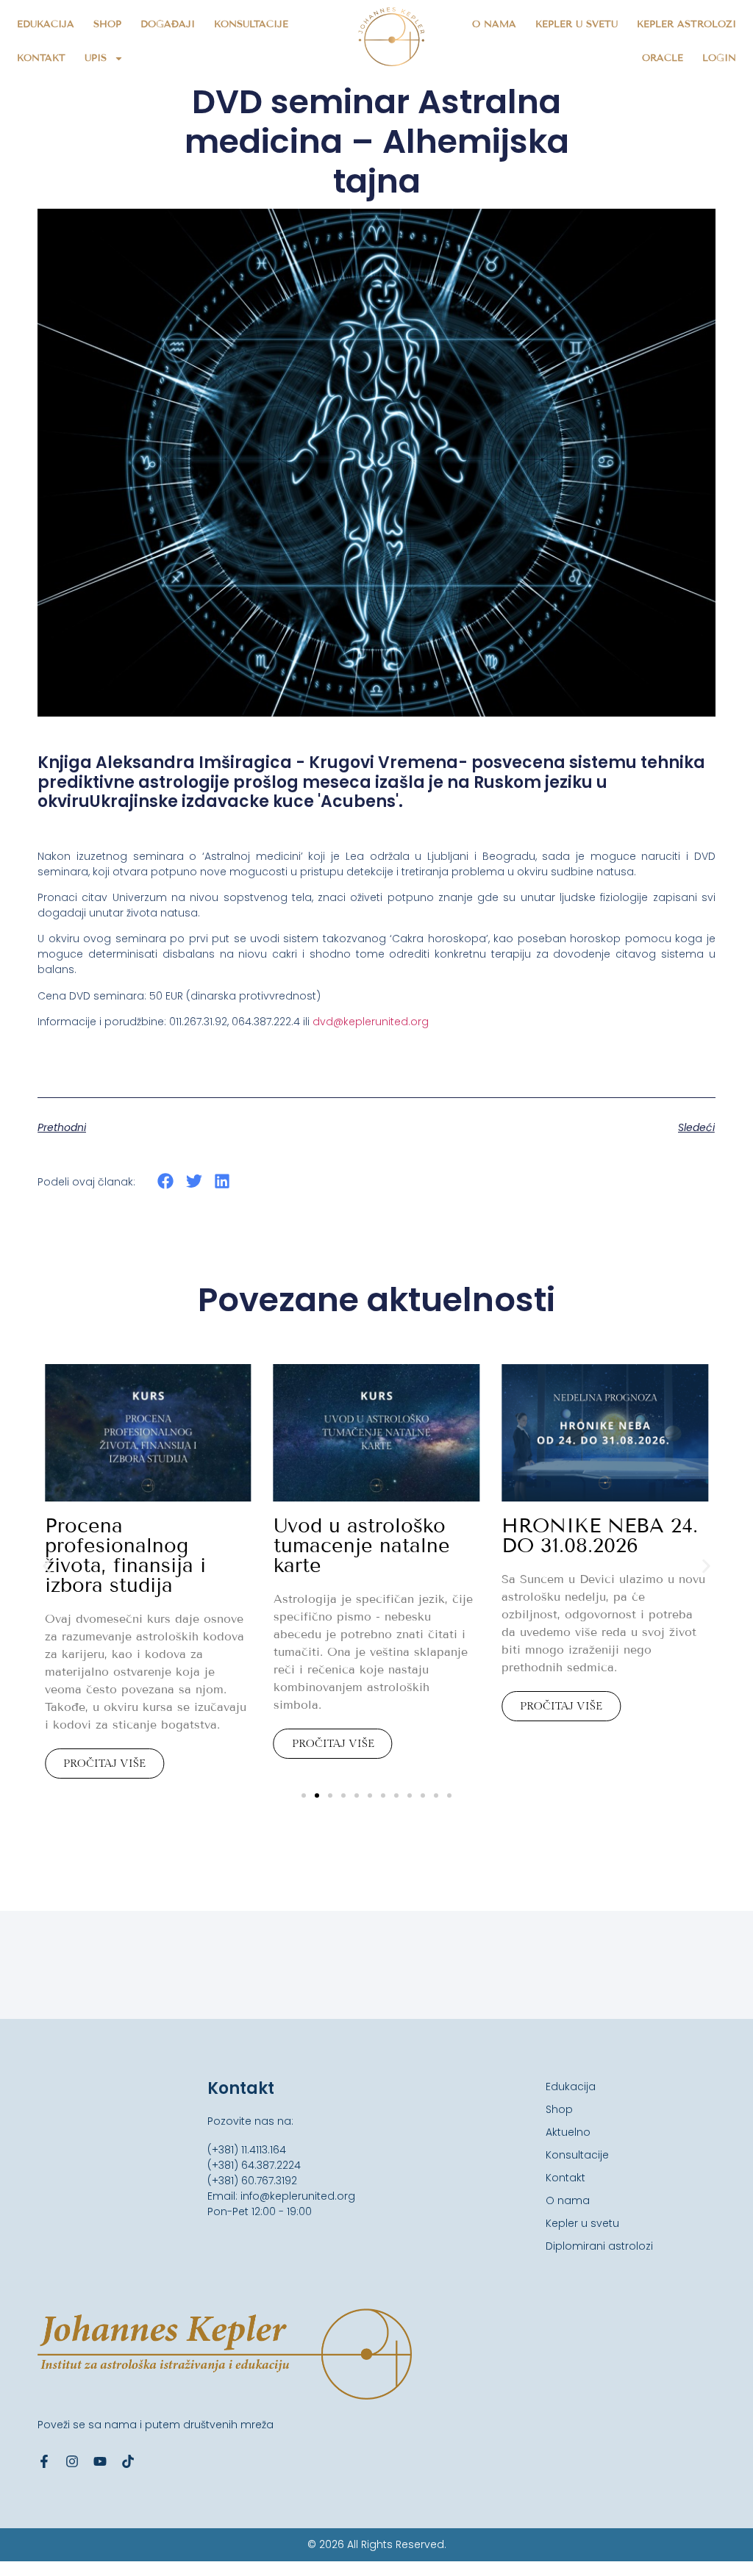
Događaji (168, 24)
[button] (166, 1181)
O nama (494, 24)
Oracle (663, 58)
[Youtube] (100, 2461)
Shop (107, 24)
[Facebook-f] (44, 2461)
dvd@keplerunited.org (371, 1022)
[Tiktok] (128, 2461)
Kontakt (41, 58)
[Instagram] (72, 2461)
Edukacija (46, 24)
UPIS (96, 58)
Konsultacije (251, 24)
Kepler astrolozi (686, 24)
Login (719, 58)
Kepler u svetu (577, 24)
